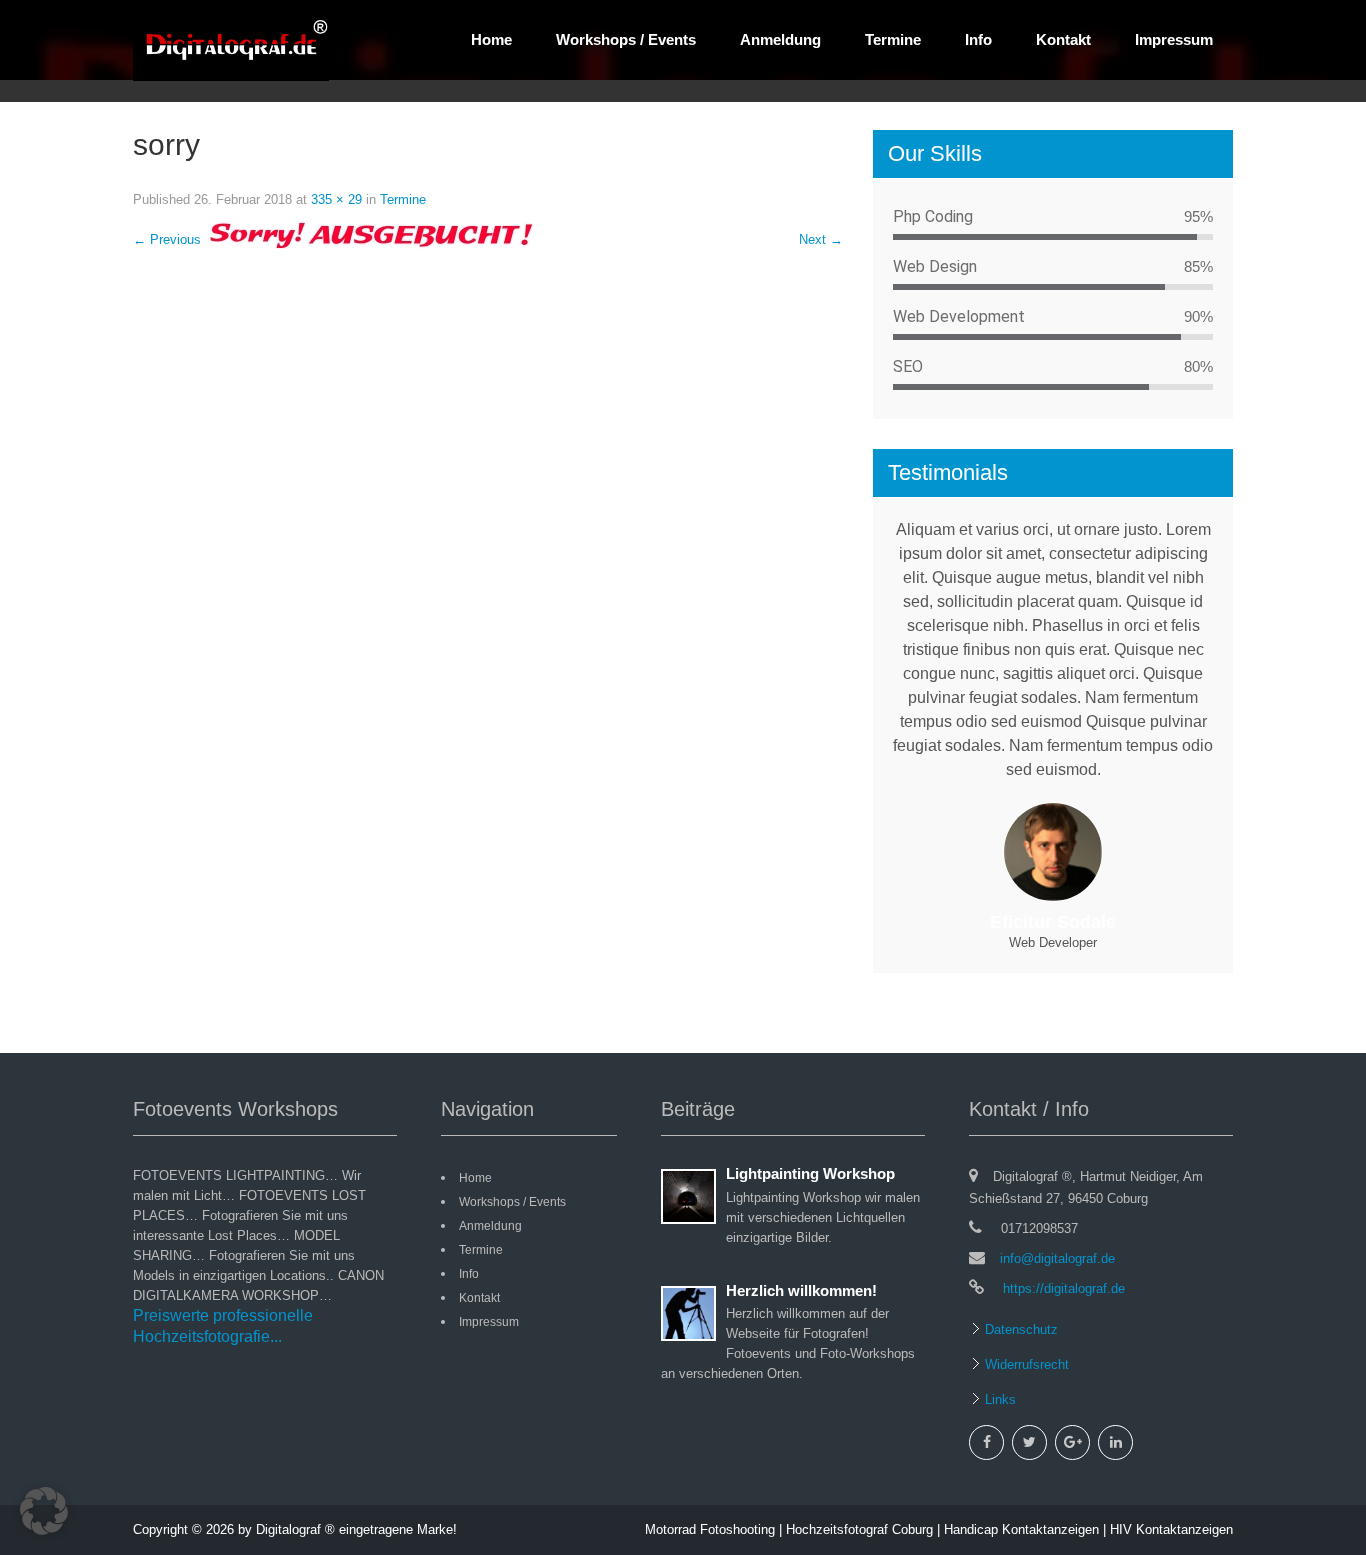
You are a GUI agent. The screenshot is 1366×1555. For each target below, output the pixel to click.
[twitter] (1029, 1442)
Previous (167, 239)
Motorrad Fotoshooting (710, 1529)
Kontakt (1063, 39)
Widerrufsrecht (1025, 1364)
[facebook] (986, 1442)
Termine (893, 39)
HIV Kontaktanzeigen (1171, 1529)
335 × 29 (336, 199)
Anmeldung (780, 39)
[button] (44, 1511)
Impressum (1174, 39)
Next (821, 239)
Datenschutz (1019, 1329)
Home (491, 39)
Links (998, 1399)
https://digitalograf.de (1062, 1288)
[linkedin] (1115, 1442)
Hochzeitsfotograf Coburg (859, 1529)
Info (978, 39)
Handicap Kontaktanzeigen (1021, 1529)
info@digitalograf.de (1057, 1258)
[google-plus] (1072, 1442)
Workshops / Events (626, 39)
